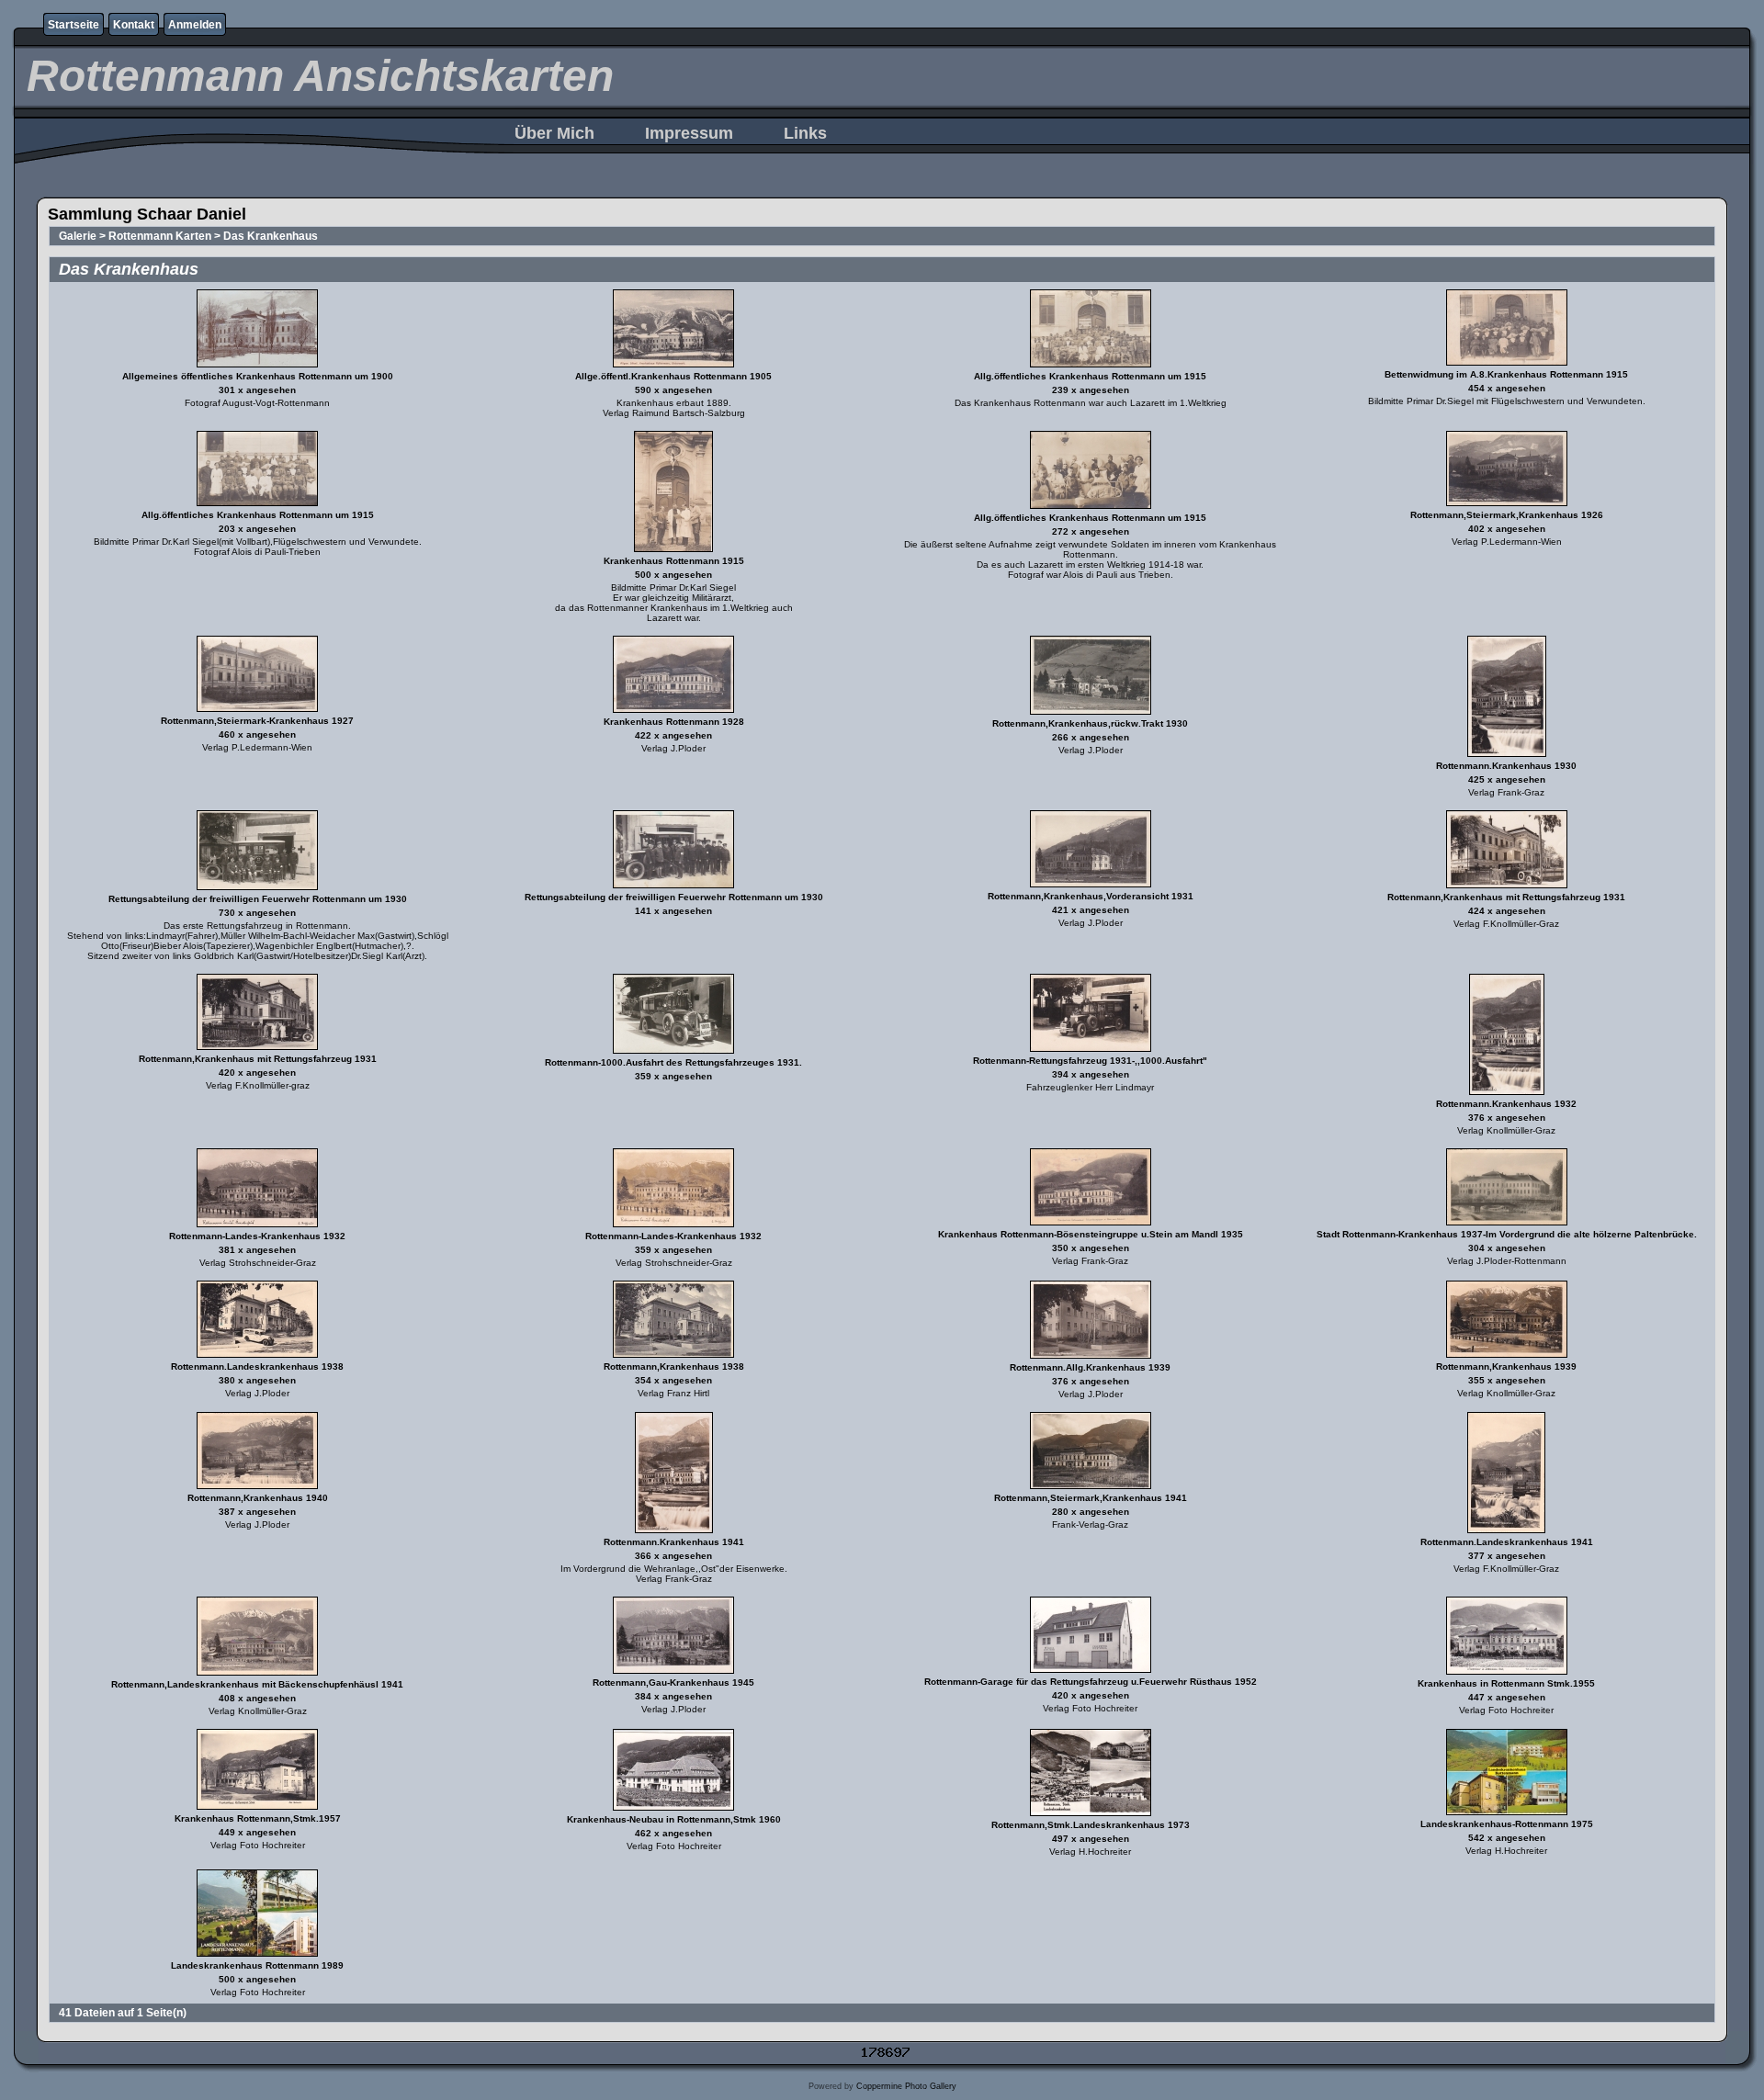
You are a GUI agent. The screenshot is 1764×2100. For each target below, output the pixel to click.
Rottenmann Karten (160, 236)
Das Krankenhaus (271, 236)
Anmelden (195, 25)
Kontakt (134, 25)
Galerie (78, 236)
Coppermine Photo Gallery (906, 2086)
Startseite (73, 25)
